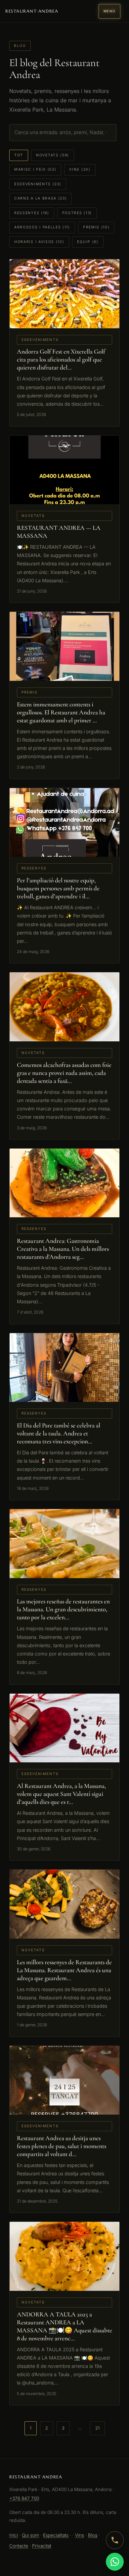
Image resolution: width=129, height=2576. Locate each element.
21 (97, 2428)
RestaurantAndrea (32, 11)
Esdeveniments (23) (38, 184)
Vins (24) (80, 169)
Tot (19, 155)
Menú (109, 11)
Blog (93, 2535)
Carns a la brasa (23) (41, 198)
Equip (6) (88, 242)
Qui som (30, 2535)
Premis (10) (96, 227)
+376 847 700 (24, 2498)
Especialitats (56, 2535)
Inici (14, 2535)
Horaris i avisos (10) (39, 242)
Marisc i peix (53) (35, 169)
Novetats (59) (53, 155)
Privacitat (42, 2546)
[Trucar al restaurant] (115, 2540)
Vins (80, 2535)
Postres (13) (77, 213)
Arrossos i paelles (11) (42, 227)
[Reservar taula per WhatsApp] (115, 2562)
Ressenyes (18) (32, 213)
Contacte (19, 2546)
